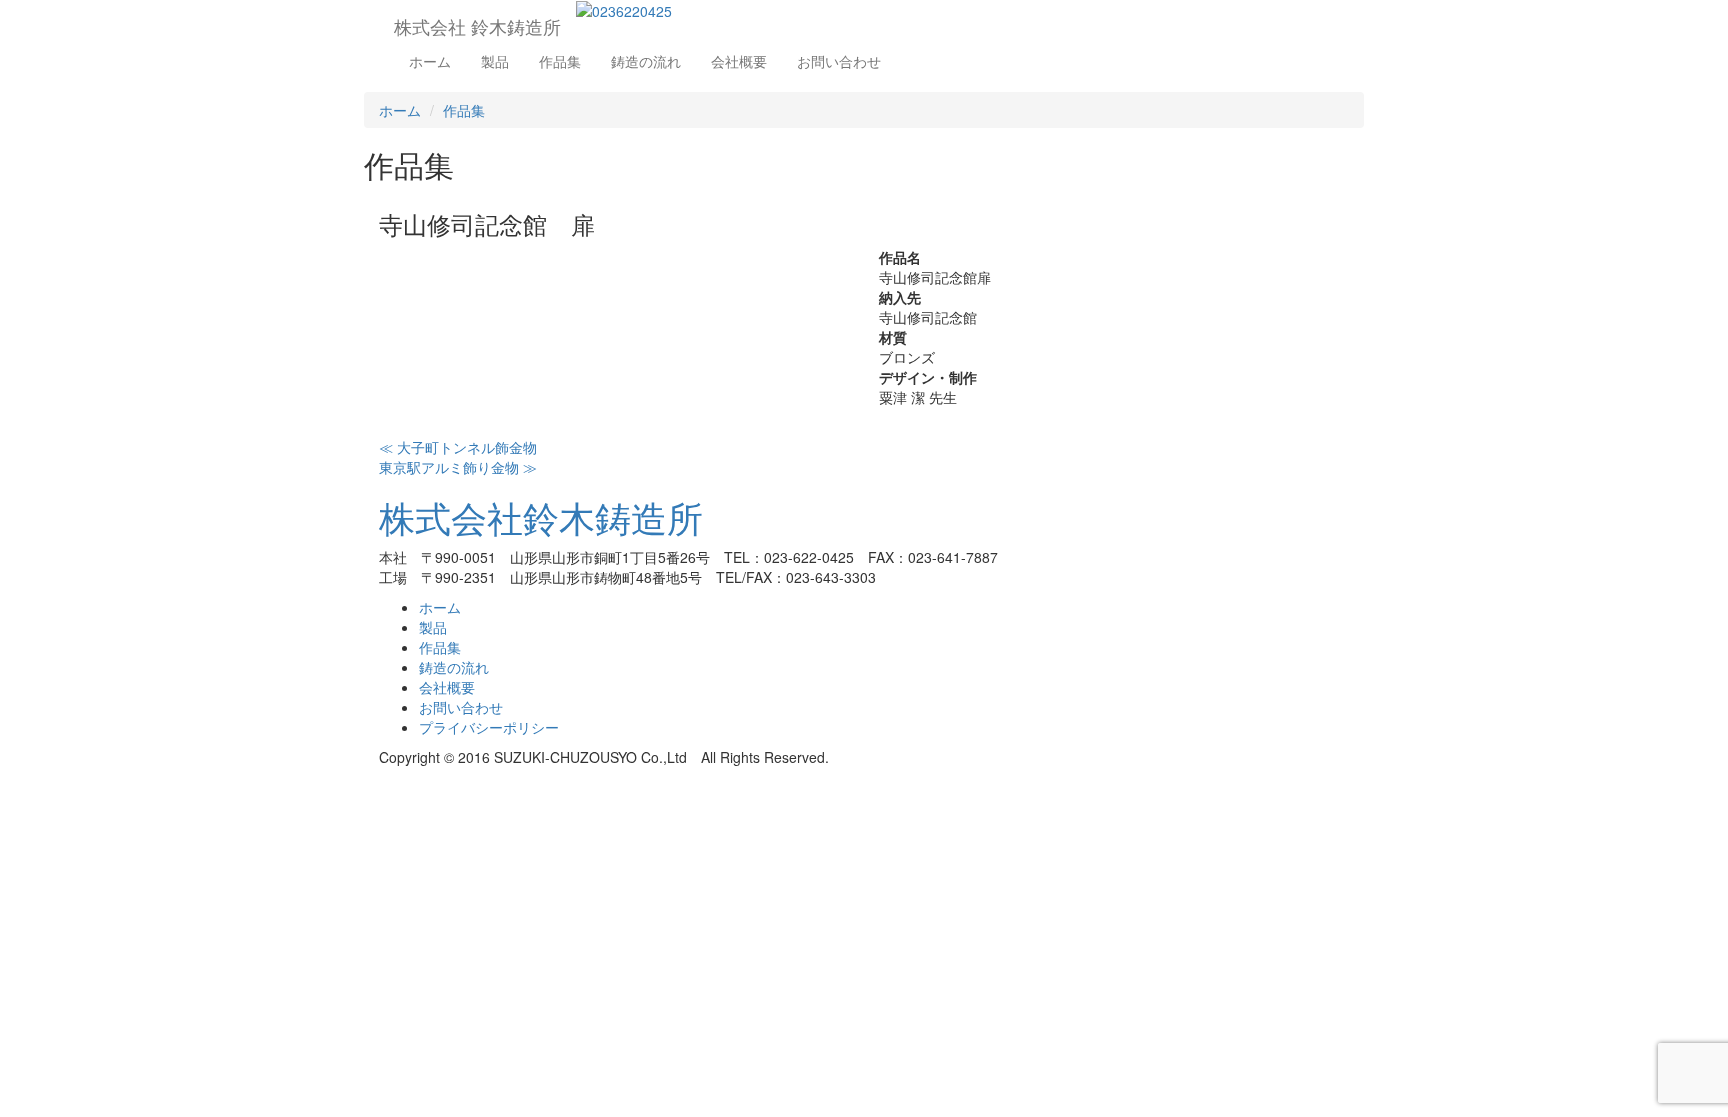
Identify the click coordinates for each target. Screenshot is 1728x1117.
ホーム (430, 61)
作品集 (560, 61)
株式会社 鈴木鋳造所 (477, 26)
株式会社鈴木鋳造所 (541, 516)
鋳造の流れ (646, 61)
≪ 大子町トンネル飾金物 (458, 447)
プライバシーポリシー (489, 727)
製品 (495, 61)
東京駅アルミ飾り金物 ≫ (458, 467)
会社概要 (739, 61)
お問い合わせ (839, 61)
